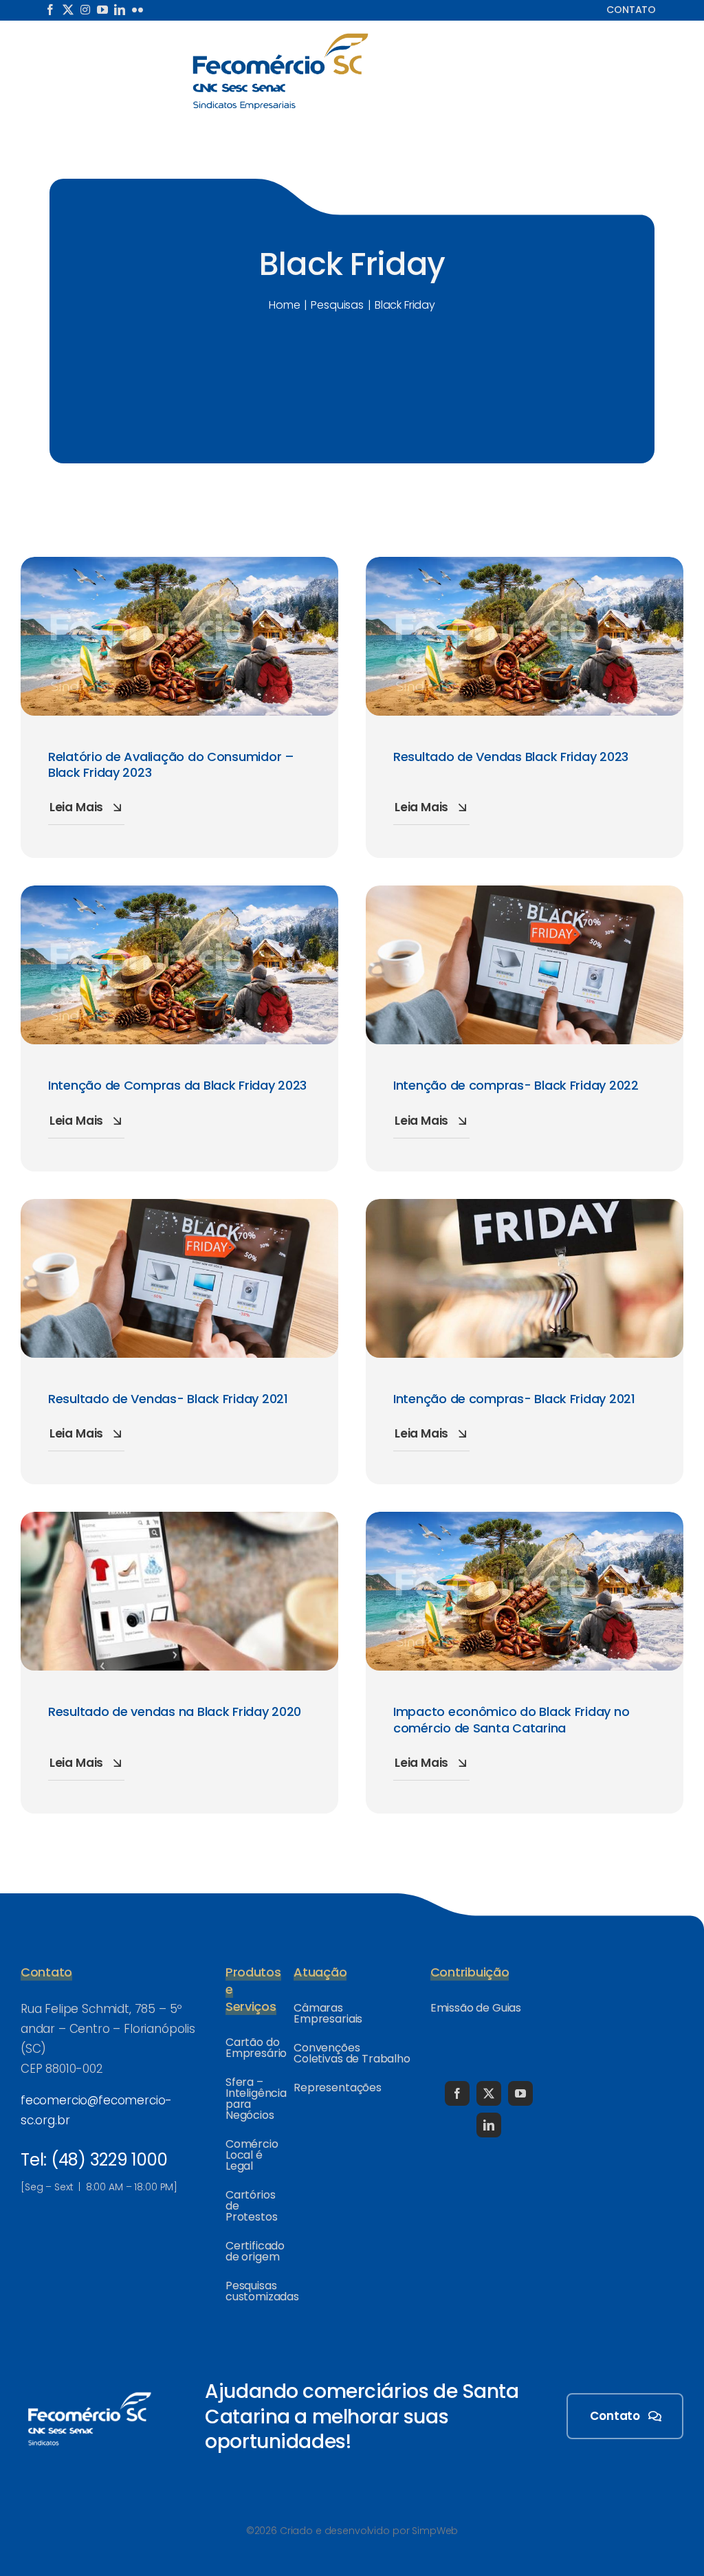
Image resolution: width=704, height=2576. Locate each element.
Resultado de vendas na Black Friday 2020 (175, 1711)
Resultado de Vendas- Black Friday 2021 (168, 1399)
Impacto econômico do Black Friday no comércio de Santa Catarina (511, 1719)
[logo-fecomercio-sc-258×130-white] (89, 2390)
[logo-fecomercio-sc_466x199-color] (280, 37)
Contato (631, 10)
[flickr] (137, 10)
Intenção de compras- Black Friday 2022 (516, 1085)
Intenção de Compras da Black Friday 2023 (177, 1085)
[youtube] (102, 10)
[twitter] (68, 10)
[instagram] (85, 10)
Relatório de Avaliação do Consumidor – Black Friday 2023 (171, 764)
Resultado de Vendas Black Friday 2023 (511, 757)
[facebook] (50, 10)
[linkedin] (120, 10)
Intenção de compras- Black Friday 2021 (514, 1399)
